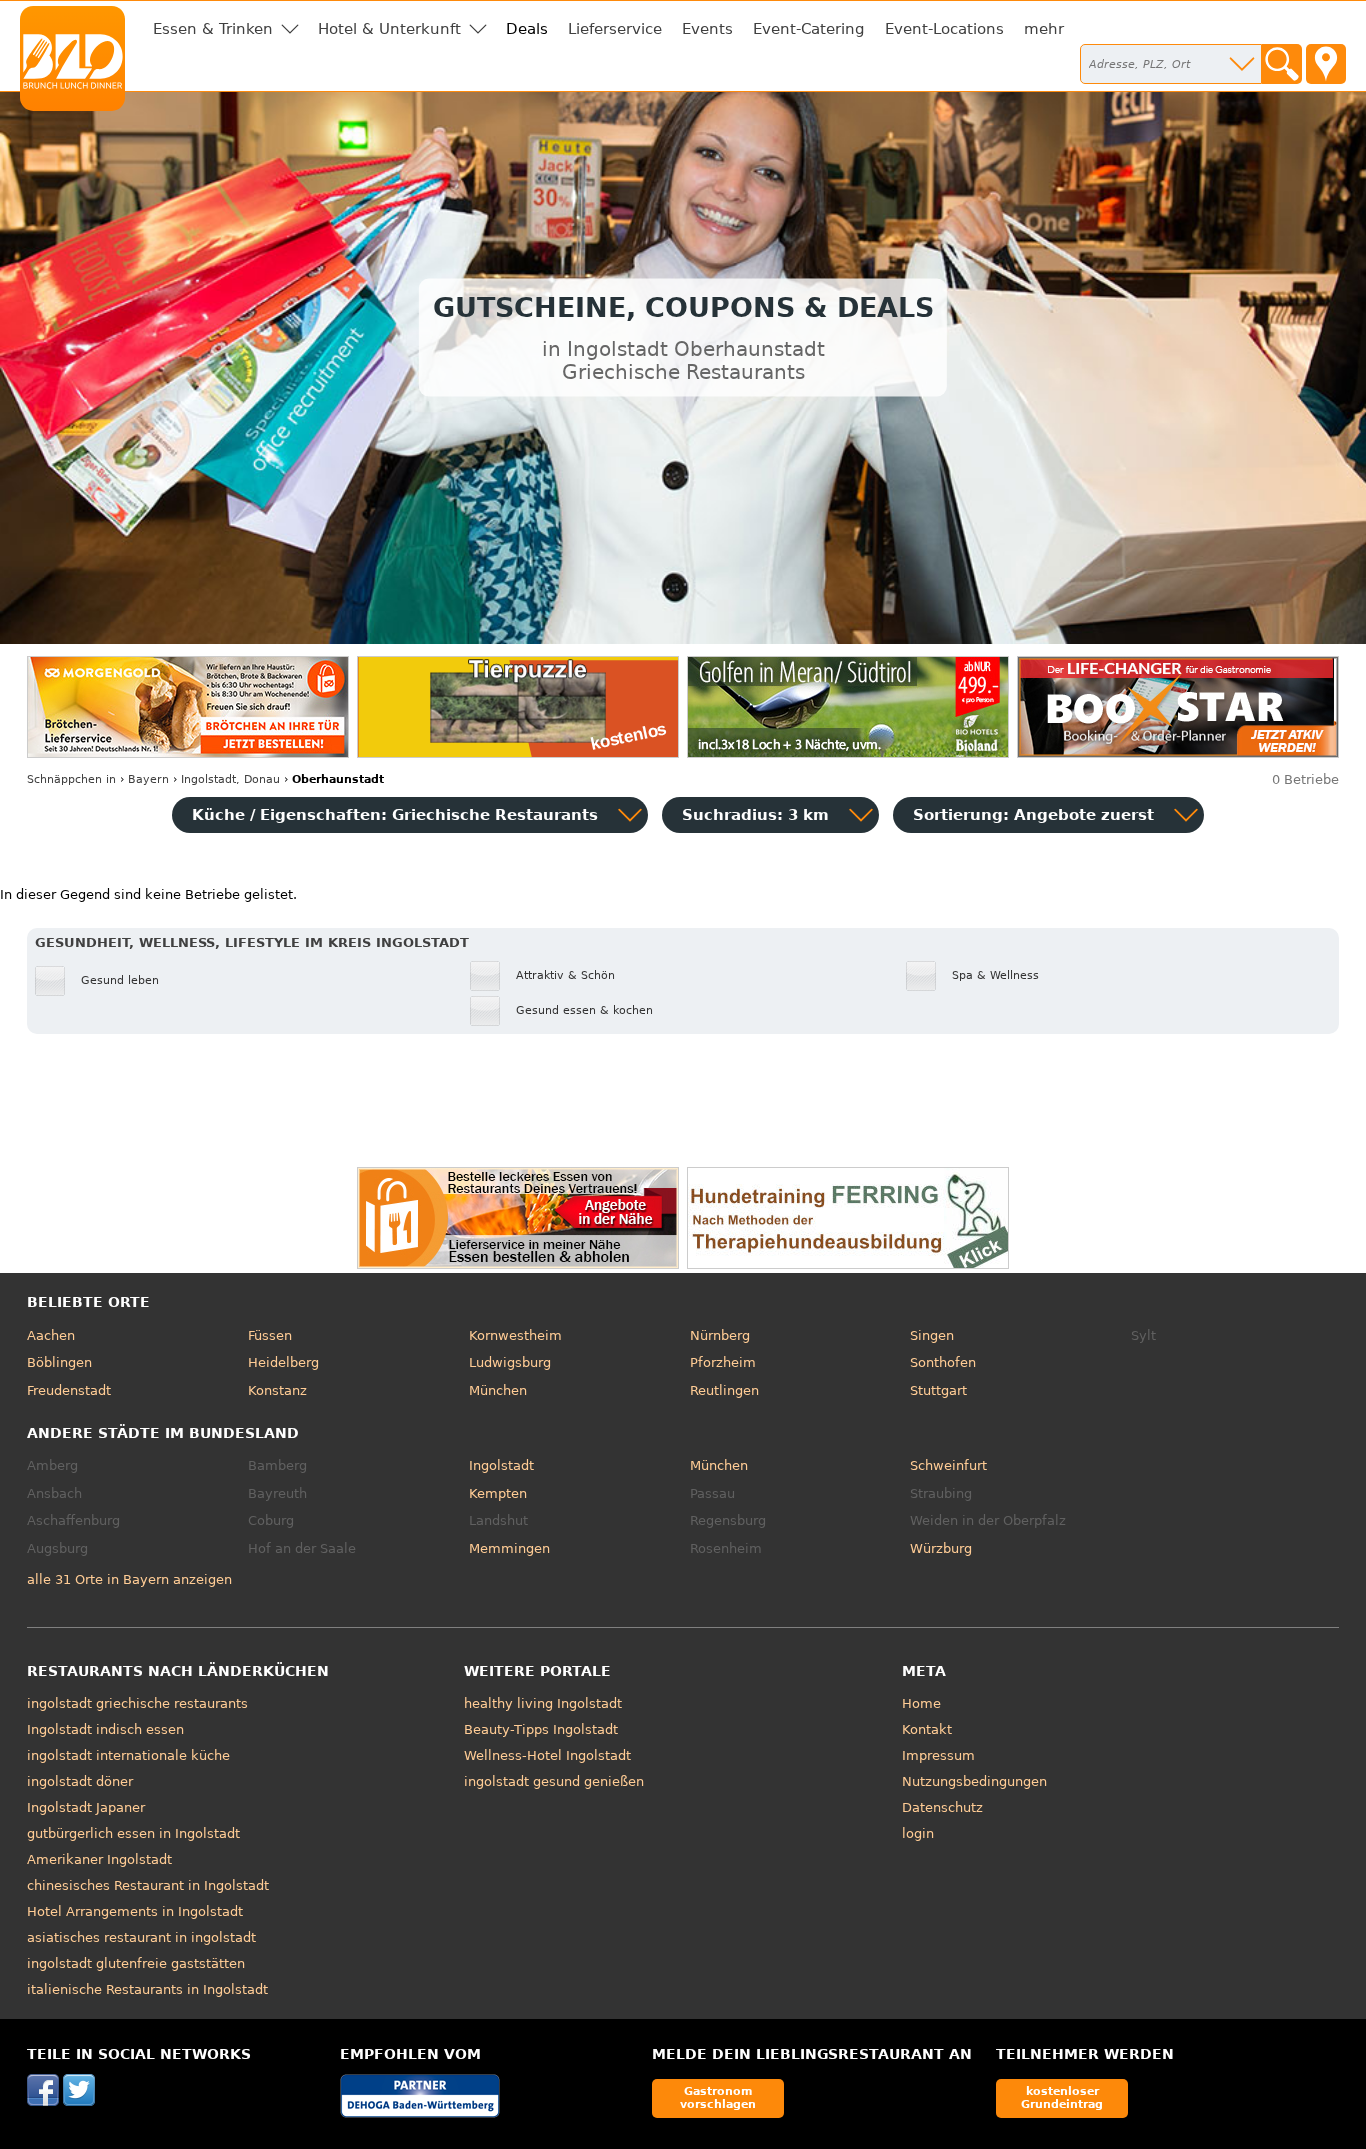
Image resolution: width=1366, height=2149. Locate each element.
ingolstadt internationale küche (128, 1755)
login (918, 1833)
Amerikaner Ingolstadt (99, 1859)
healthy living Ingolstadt (543, 1703)
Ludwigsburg (510, 1362)
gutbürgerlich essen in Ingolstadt (133, 1833)
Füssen (270, 1335)
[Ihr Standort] (1326, 64)
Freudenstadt (69, 1390)
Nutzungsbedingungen (974, 1781)
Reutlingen (724, 1390)
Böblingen (59, 1362)
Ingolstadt (501, 1465)
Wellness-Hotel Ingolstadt (547, 1755)
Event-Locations (944, 29)
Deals (527, 29)
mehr (1044, 29)
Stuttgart (938, 1390)
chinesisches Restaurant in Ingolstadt (148, 1885)
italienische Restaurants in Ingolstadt (147, 1989)
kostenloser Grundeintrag (1062, 2097)
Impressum (938, 1755)
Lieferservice (615, 29)
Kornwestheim (515, 1335)
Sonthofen (943, 1362)
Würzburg (941, 1548)
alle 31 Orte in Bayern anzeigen (129, 1579)
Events (707, 29)
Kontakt (927, 1729)
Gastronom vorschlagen (718, 2097)
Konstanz (277, 1390)
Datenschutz (942, 1807)
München (498, 1390)
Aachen (51, 1335)
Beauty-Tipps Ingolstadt (541, 1729)
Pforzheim (723, 1362)
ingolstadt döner (80, 1781)
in (71, 779)
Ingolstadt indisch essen (105, 1729)
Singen (932, 1335)
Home (921, 1703)
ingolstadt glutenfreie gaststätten (136, 1963)
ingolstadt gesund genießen (554, 1781)
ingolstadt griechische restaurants (137, 1703)
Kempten (498, 1493)
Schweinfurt (948, 1465)
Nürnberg (720, 1335)
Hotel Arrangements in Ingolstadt (135, 1911)
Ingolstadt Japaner (86, 1807)
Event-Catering (809, 29)
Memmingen (509, 1548)
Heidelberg (283, 1362)
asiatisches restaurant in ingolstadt (141, 1937)
